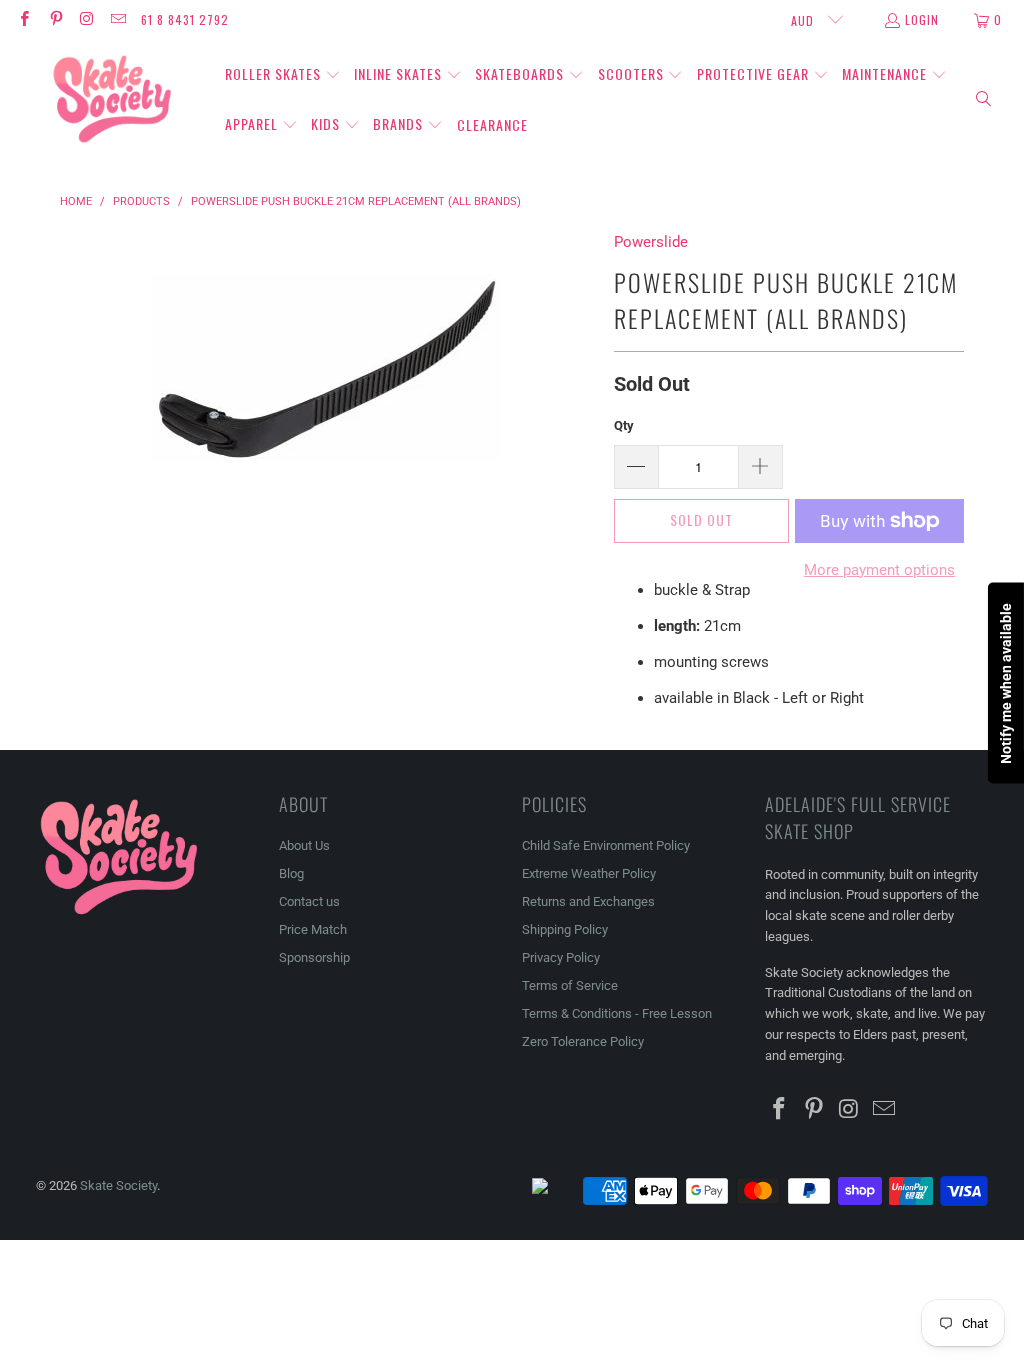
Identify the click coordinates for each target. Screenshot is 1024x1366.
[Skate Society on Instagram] (86, 19)
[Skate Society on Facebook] (23, 19)
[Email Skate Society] (117, 19)
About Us (304, 845)
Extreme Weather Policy (589, 873)
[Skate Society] (112, 100)
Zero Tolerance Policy (583, 1041)
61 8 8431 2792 (185, 19)
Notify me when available (1006, 683)
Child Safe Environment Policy (606, 845)
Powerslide (651, 242)
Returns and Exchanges (588, 901)
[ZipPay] (556, 1191)
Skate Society (118, 1185)
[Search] (984, 100)
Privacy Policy (561, 957)
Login (922, 19)
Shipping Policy (565, 929)
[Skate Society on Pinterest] (54, 19)
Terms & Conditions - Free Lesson (617, 1013)
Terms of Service (570, 985)
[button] (283, 75)
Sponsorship (314, 957)
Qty (624, 425)
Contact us (309, 901)
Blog (291, 873)
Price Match (313, 929)
